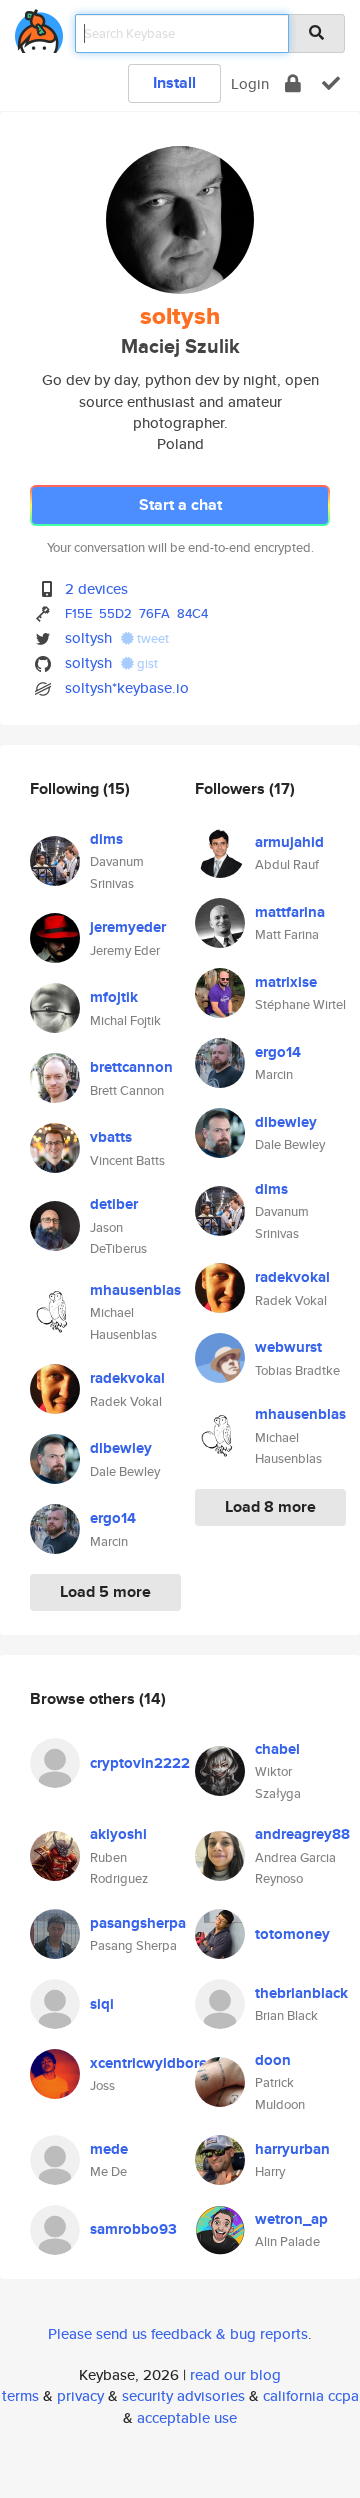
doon (273, 2060)
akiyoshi (118, 1834)
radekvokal (127, 1378)
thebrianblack (301, 1993)
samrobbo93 (133, 2229)
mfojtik (114, 997)
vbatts (111, 1137)
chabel (277, 1749)
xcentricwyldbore (148, 2063)
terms (20, 2395)
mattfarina (290, 912)
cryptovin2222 (140, 1763)
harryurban (292, 2149)
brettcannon (131, 1067)
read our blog (235, 2374)
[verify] (331, 83)
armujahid (289, 842)
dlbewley (121, 1448)
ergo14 (113, 1518)
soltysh (88, 637)
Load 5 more (105, 1591)
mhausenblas (135, 1290)
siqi (102, 2004)
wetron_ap (291, 2219)
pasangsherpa (138, 1923)
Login (250, 83)
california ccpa (311, 2395)
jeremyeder (128, 927)
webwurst (288, 1347)
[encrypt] (293, 83)
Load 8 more (270, 1506)
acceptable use (187, 2417)
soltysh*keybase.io (127, 687)
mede (109, 2149)
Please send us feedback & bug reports (178, 2333)
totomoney (292, 1934)
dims (106, 839)
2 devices (96, 588)
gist (146, 663)
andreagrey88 (302, 1834)
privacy (80, 2395)
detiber (114, 1204)
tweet (151, 638)
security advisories (183, 2395)
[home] (39, 27)
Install (174, 82)
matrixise (286, 982)
